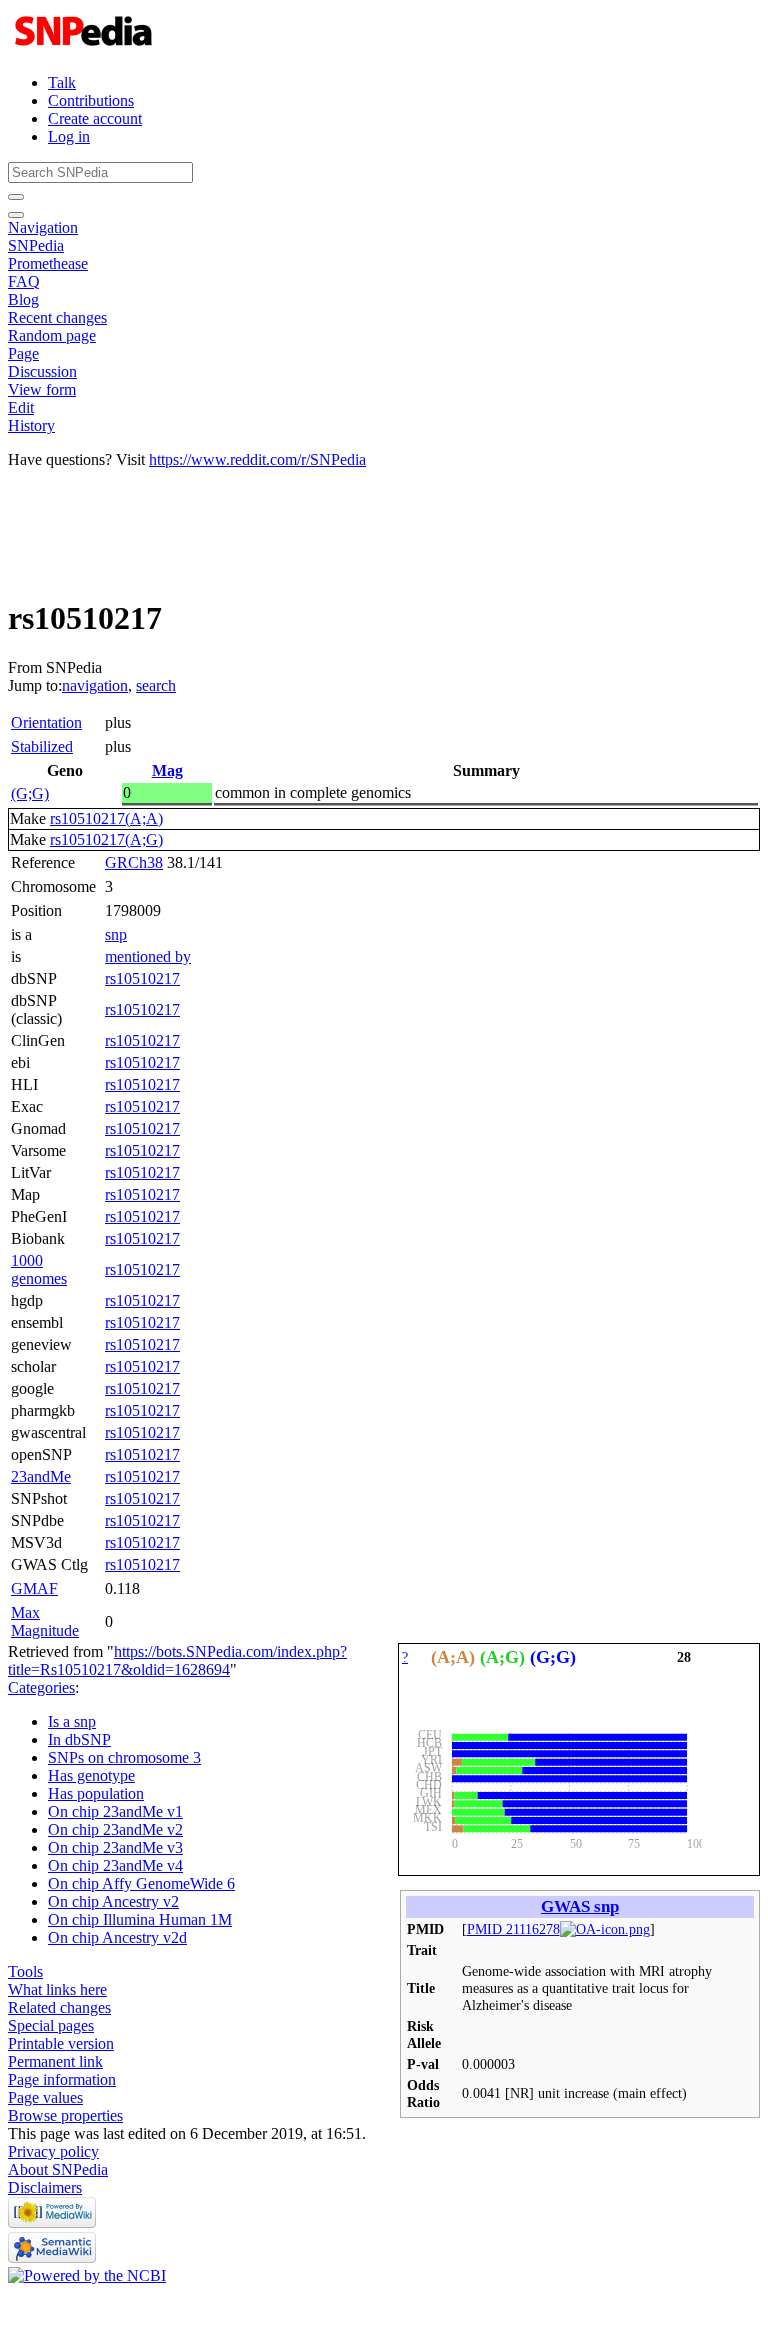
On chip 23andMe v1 (115, 1811)
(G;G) (30, 793)
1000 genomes (39, 1269)
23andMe (41, 1476)
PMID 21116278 (513, 1929)
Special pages (51, 2025)
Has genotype (91, 1775)
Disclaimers (45, 2187)
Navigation (43, 227)
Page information (62, 2079)
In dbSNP (79, 1739)
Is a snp (72, 1721)
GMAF (34, 1588)
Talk (62, 82)
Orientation (46, 722)
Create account (95, 118)
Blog (23, 299)
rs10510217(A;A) (106, 818)
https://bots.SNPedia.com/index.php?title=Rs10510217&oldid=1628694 (177, 1660)
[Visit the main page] (85, 48)
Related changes (59, 2007)
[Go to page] (16, 197)
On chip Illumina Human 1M (140, 1919)
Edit (21, 407)
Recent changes (57, 317)
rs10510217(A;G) (106, 839)
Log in (69, 136)
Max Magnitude (45, 1621)
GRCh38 (134, 862)
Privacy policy (53, 2151)
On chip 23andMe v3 (115, 1847)
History (31, 425)
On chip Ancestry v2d (117, 1937)
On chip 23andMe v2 (115, 1829)
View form (42, 389)
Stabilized (42, 746)
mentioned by (148, 956)
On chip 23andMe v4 (115, 1865)
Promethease (48, 263)
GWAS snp (580, 1906)
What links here (57, 1989)
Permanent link (55, 2061)
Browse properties (65, 2115)
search (156, 685)
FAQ (24, 281)
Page (23, 353)
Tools (25, 1971)
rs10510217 (142, 978)
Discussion (42, 371)
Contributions (91, 100)
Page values (45, 2097)
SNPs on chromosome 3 (124, 1757)
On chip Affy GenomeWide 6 (141, 1883)
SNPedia (36, 245)
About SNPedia (58, 2169)
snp (116, 934)
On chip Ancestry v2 (113, 1901)
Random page (52, 335)
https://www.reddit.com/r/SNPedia (257, 459)
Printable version (61, 2043)
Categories (41, 1687)
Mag (167, 770)
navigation (95, 685)
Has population (96, 1793)
